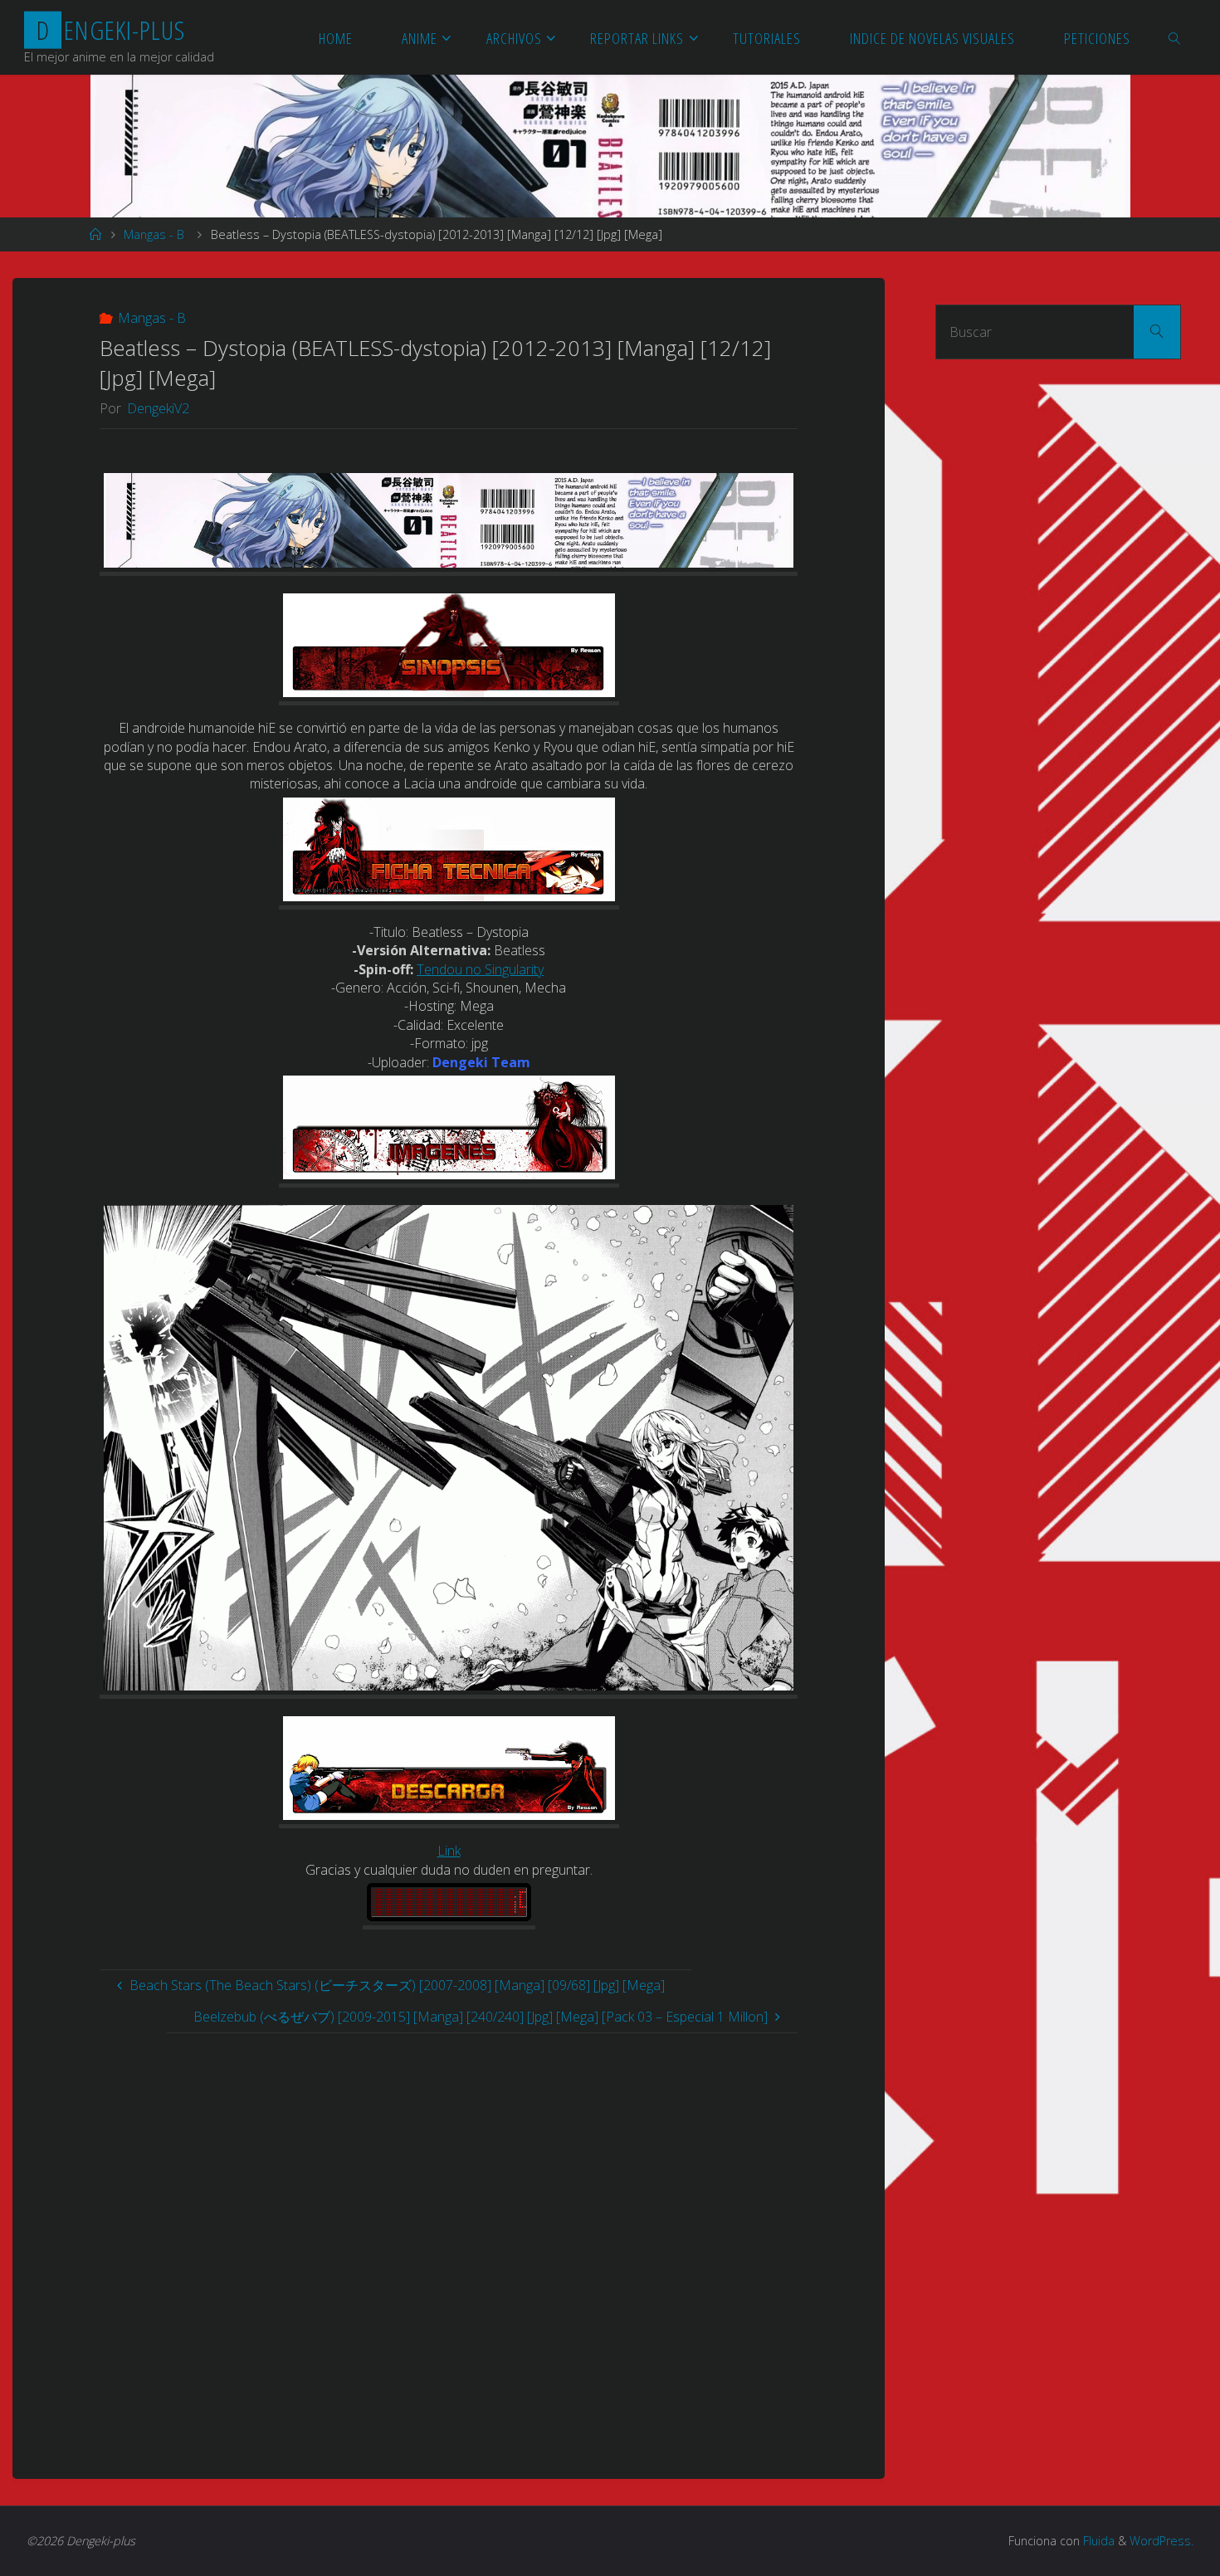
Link (449, 1851)
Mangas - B (154, 234)
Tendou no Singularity (480, 969)
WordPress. (1161, 2541)
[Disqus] (449, 2241)
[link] (1176, 37)
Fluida (1097, 2541)
